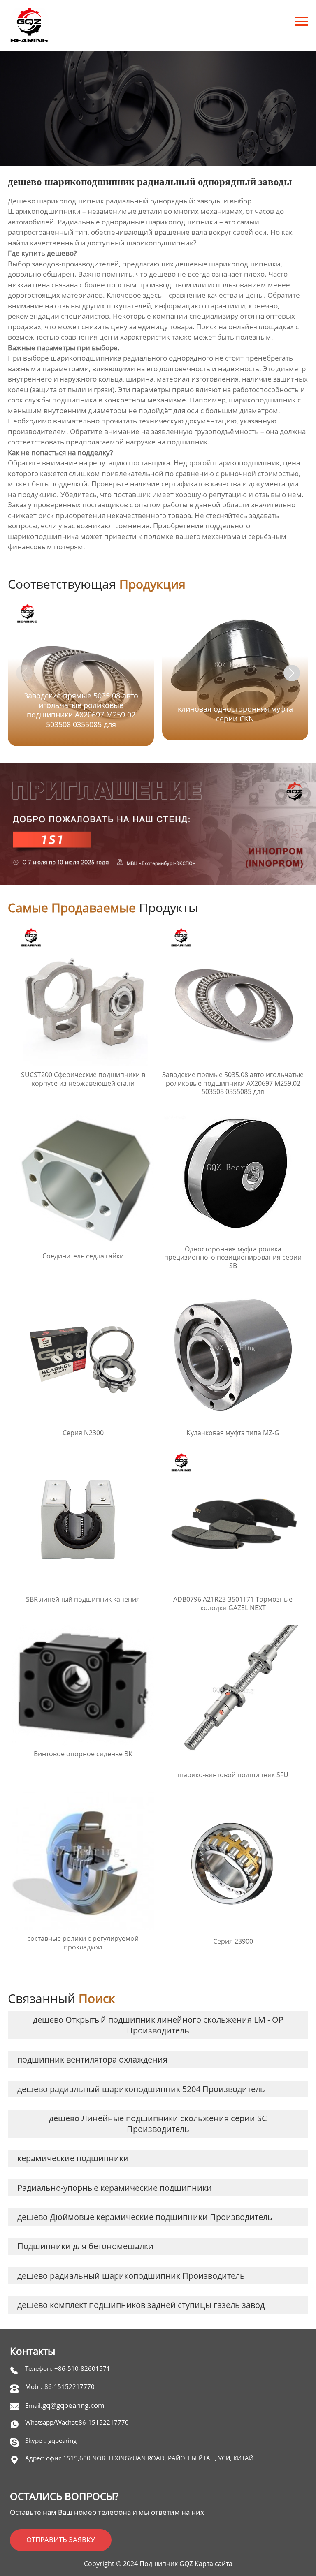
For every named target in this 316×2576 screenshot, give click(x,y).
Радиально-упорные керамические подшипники (115, 2188)
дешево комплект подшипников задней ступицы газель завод (141, 2305)
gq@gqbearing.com (73, 2405)
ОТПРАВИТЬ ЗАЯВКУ (61, 2540)
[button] (292, 673)
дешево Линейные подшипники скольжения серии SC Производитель (158, 2124)
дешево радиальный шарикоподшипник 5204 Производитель (141, 2089)
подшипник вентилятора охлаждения (92, 2059)
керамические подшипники (73, 2158)
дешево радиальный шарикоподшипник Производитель (131, 2276)
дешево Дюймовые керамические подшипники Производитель (145, 2217)
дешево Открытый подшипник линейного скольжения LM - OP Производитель (158, 2025)
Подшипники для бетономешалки (85, 2246)
